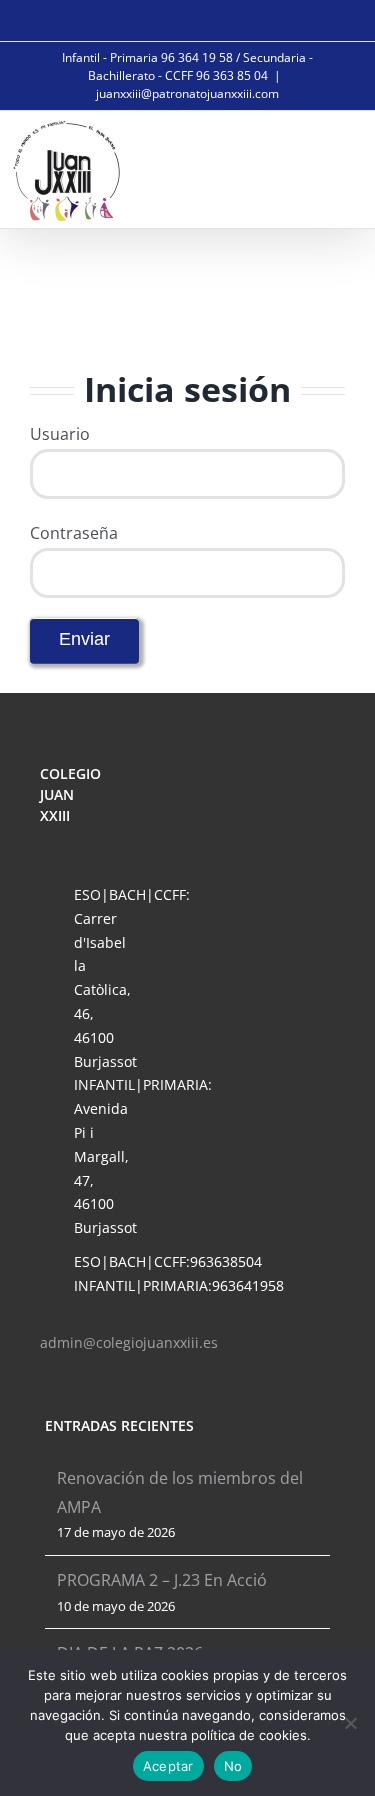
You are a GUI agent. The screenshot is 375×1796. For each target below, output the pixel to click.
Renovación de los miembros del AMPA (180, 1492)
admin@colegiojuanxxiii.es (129, 1342)
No (233, 1766)
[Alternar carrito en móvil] (291, 167)
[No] (350, 1723)
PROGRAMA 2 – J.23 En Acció (162, 1580)
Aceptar (168, 1766)
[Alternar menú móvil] (337, 167)
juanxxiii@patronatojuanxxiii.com (187, 93)
